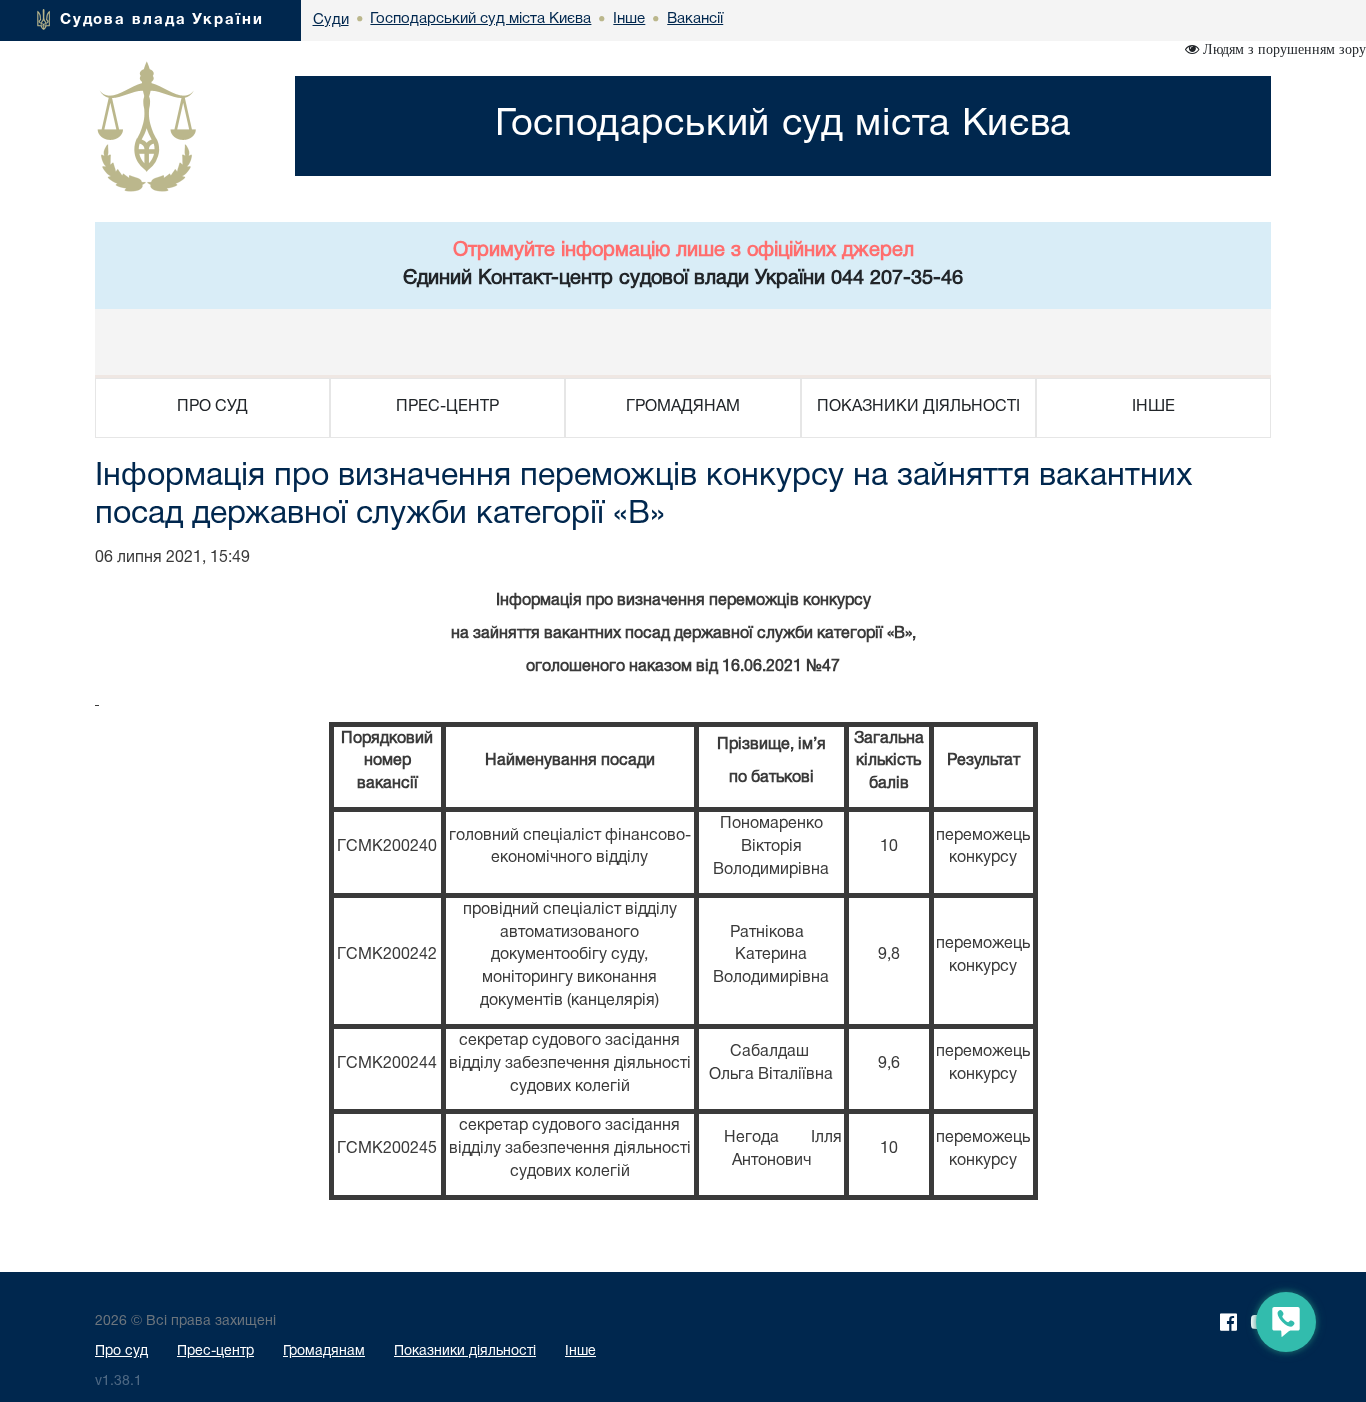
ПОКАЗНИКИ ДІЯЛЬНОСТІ (918, 407)
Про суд (121, 1351)
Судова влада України (162, 20)
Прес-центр (215, 1351)
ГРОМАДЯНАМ (683, 407)
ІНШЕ (1153, 407)
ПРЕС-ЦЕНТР (447, 407)
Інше (580, 1351)
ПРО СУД (212, 407)
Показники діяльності (465, 1351)
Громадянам (324, 1351)
